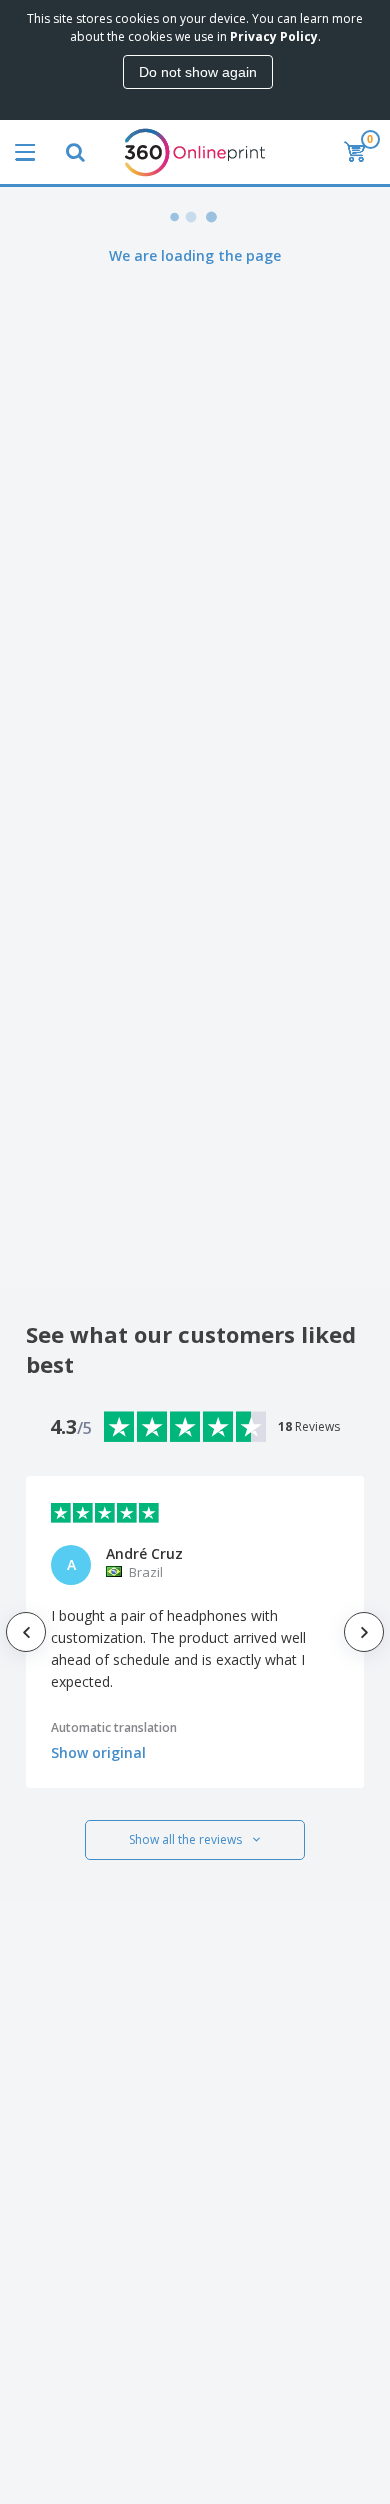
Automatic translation (114, 1727)
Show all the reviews (185, 1839)
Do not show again (198, 72)
